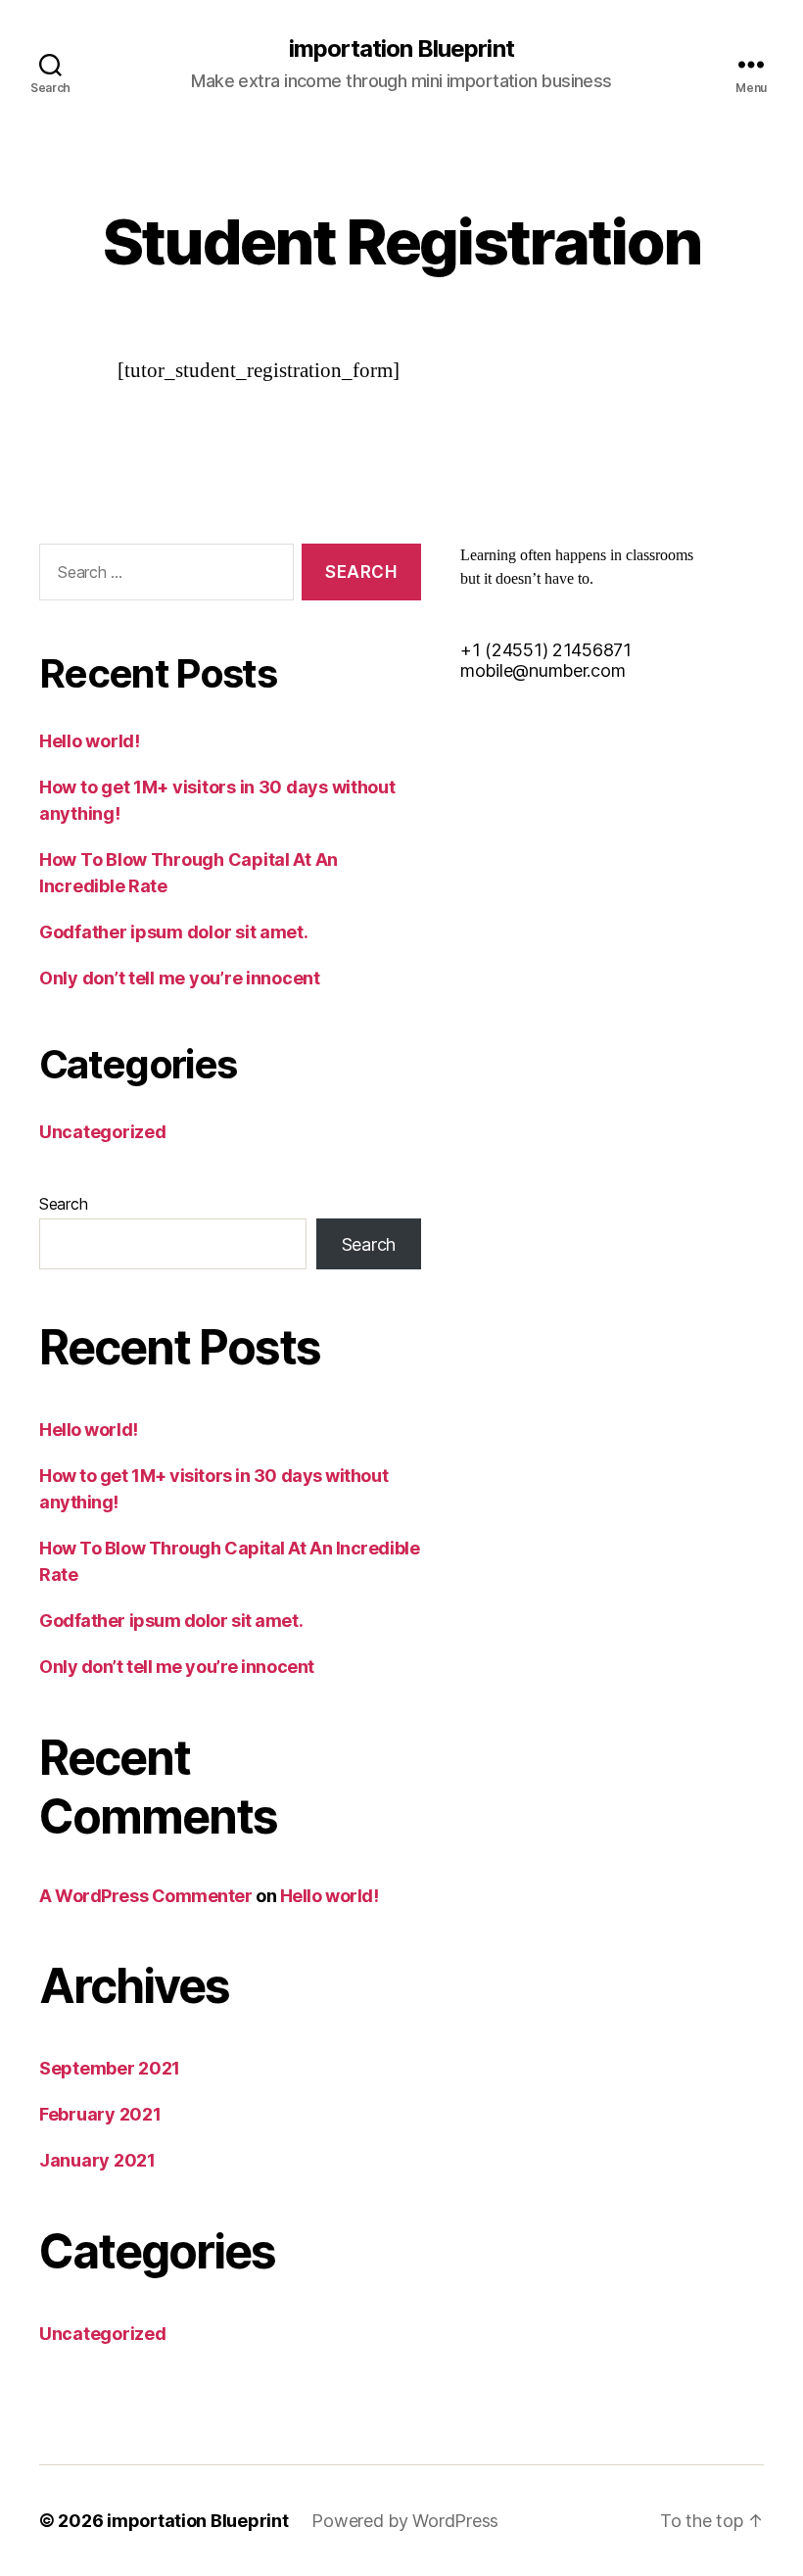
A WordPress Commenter (146, 1896)
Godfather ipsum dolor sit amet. (174, 932)
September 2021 (110, 2068)
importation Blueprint (401, 49)
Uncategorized (103, 1132)
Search (63, 1204)
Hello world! (90, 741)
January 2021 (97, 2160)
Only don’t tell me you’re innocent (180, 978)
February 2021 (100, 2114)
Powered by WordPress (405, 2521)
